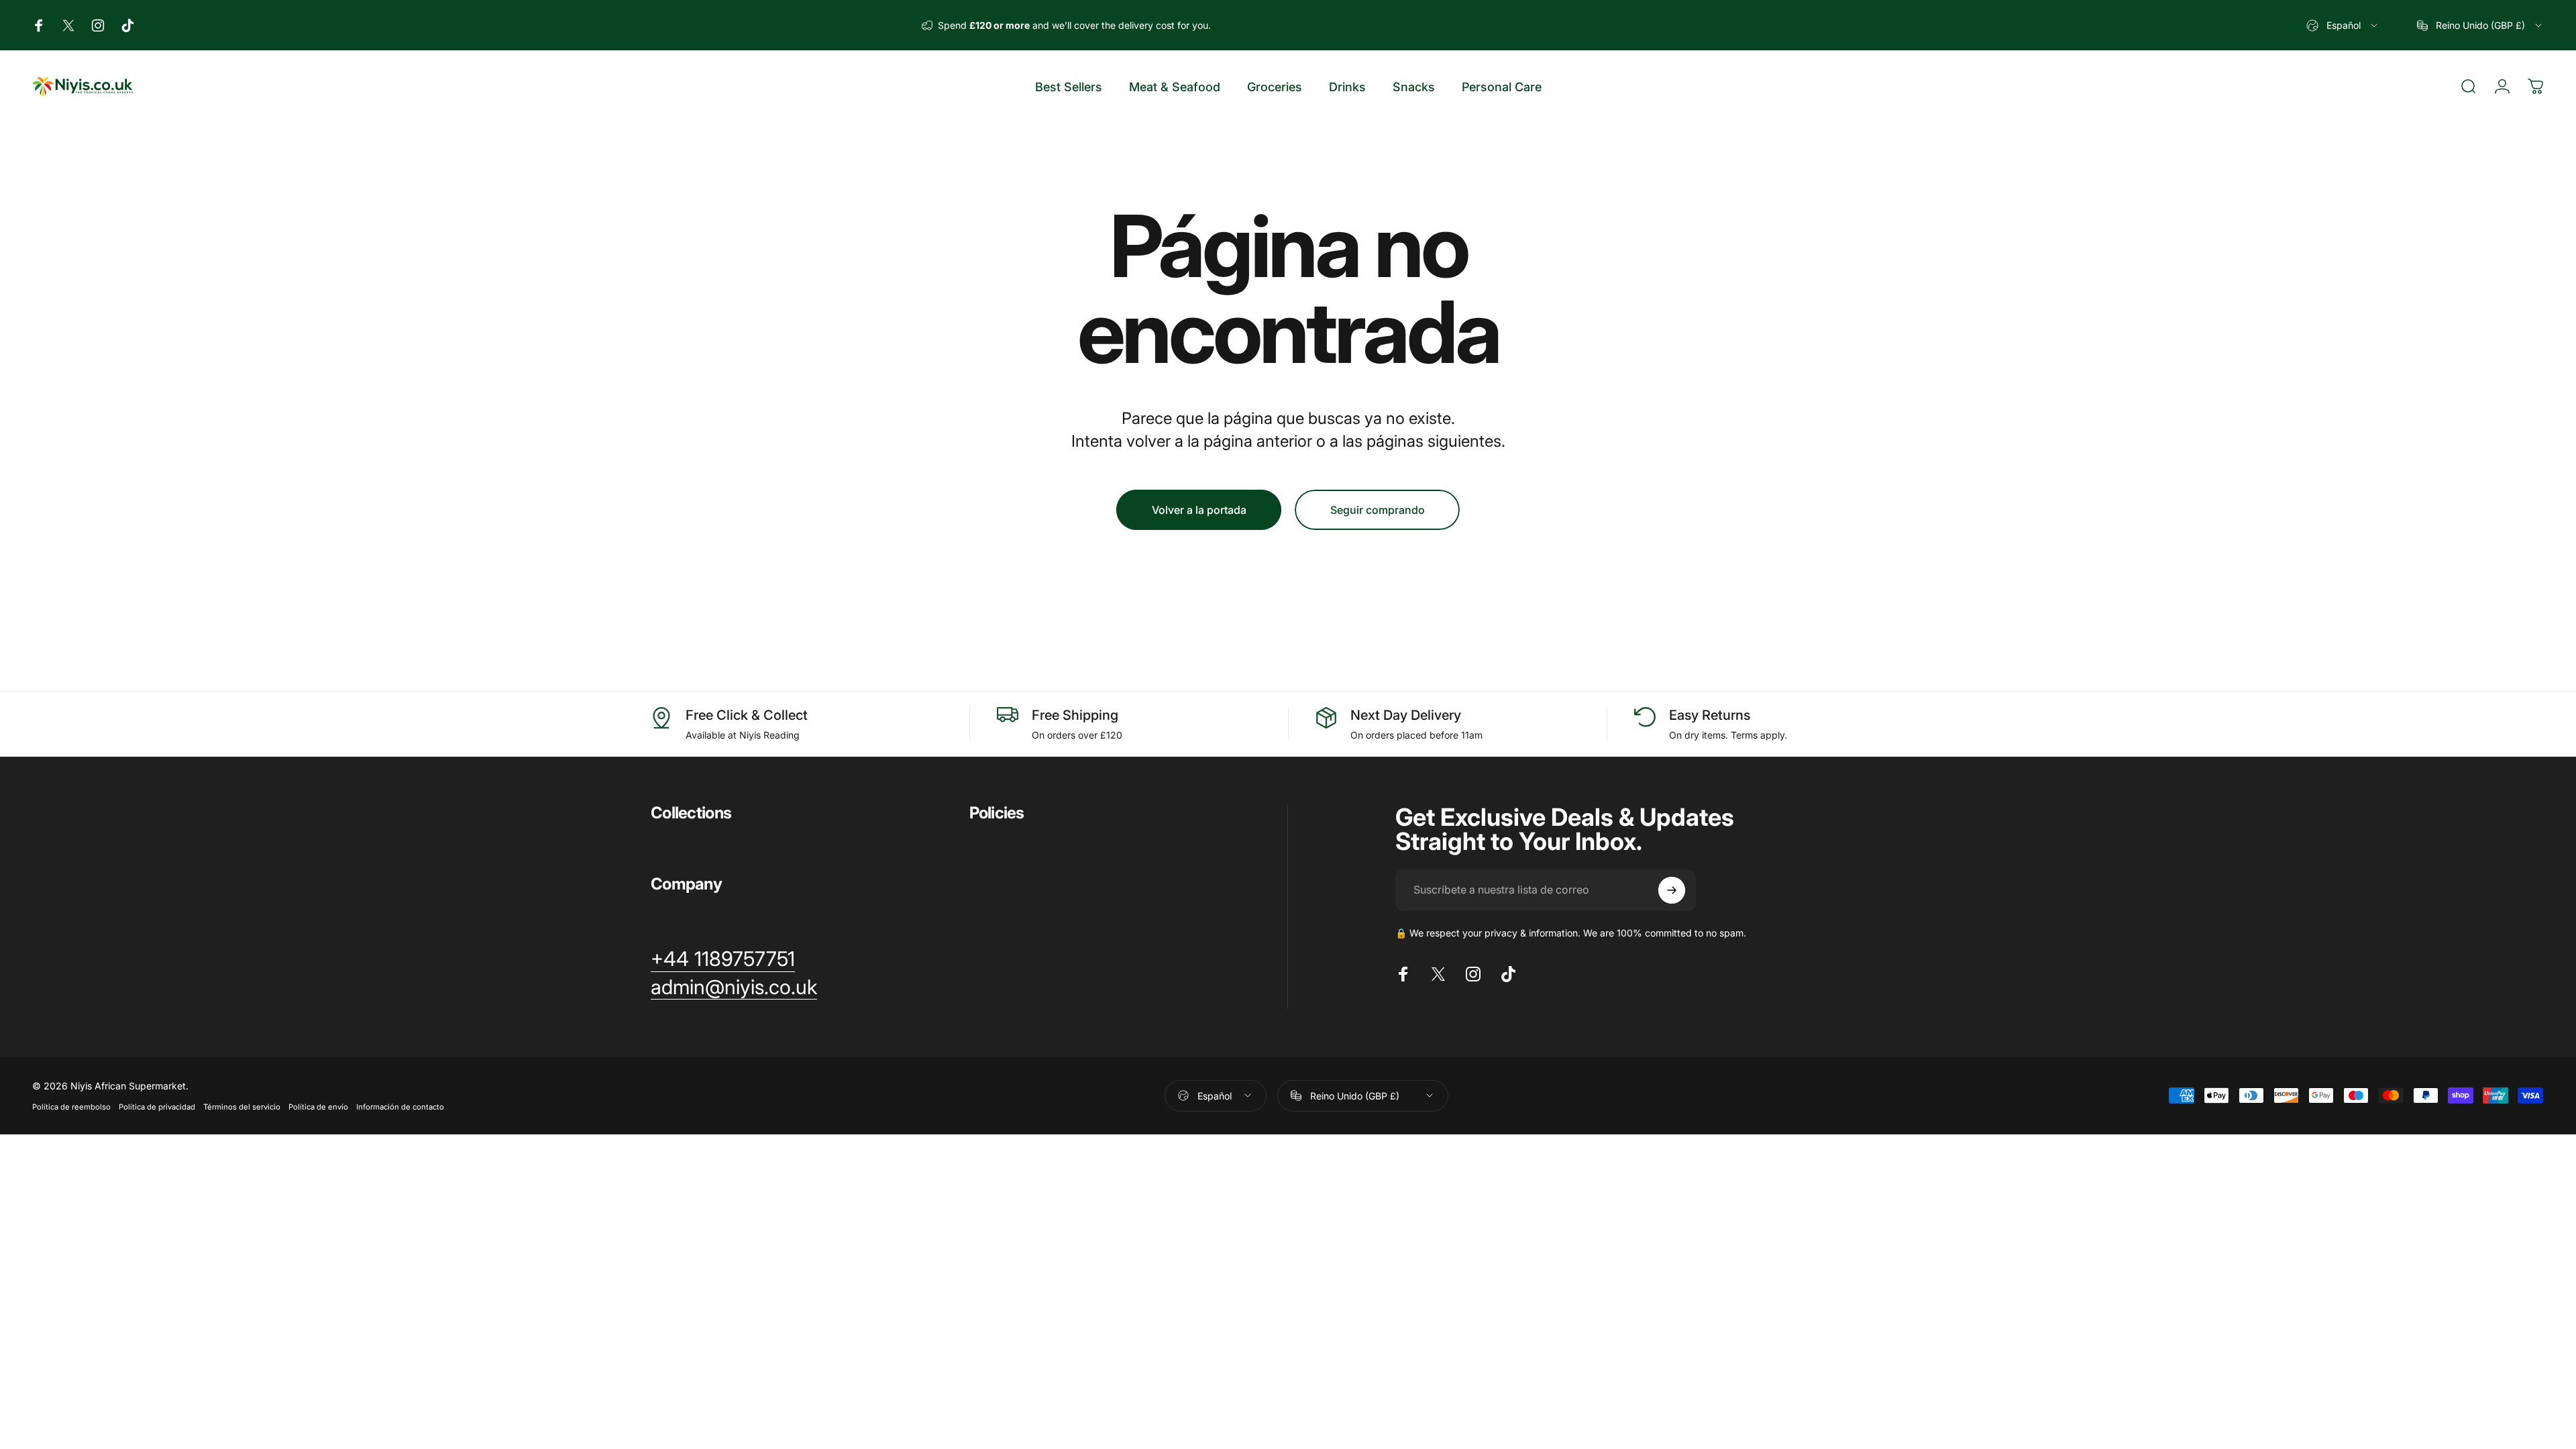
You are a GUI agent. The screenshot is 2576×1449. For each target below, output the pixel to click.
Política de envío (318, 1107)
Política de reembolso (71, 1107)
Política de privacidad (157, 1107)
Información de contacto (400, 1107)
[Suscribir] (1672, 890)
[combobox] (2343, 25)
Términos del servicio (242, 1107)
